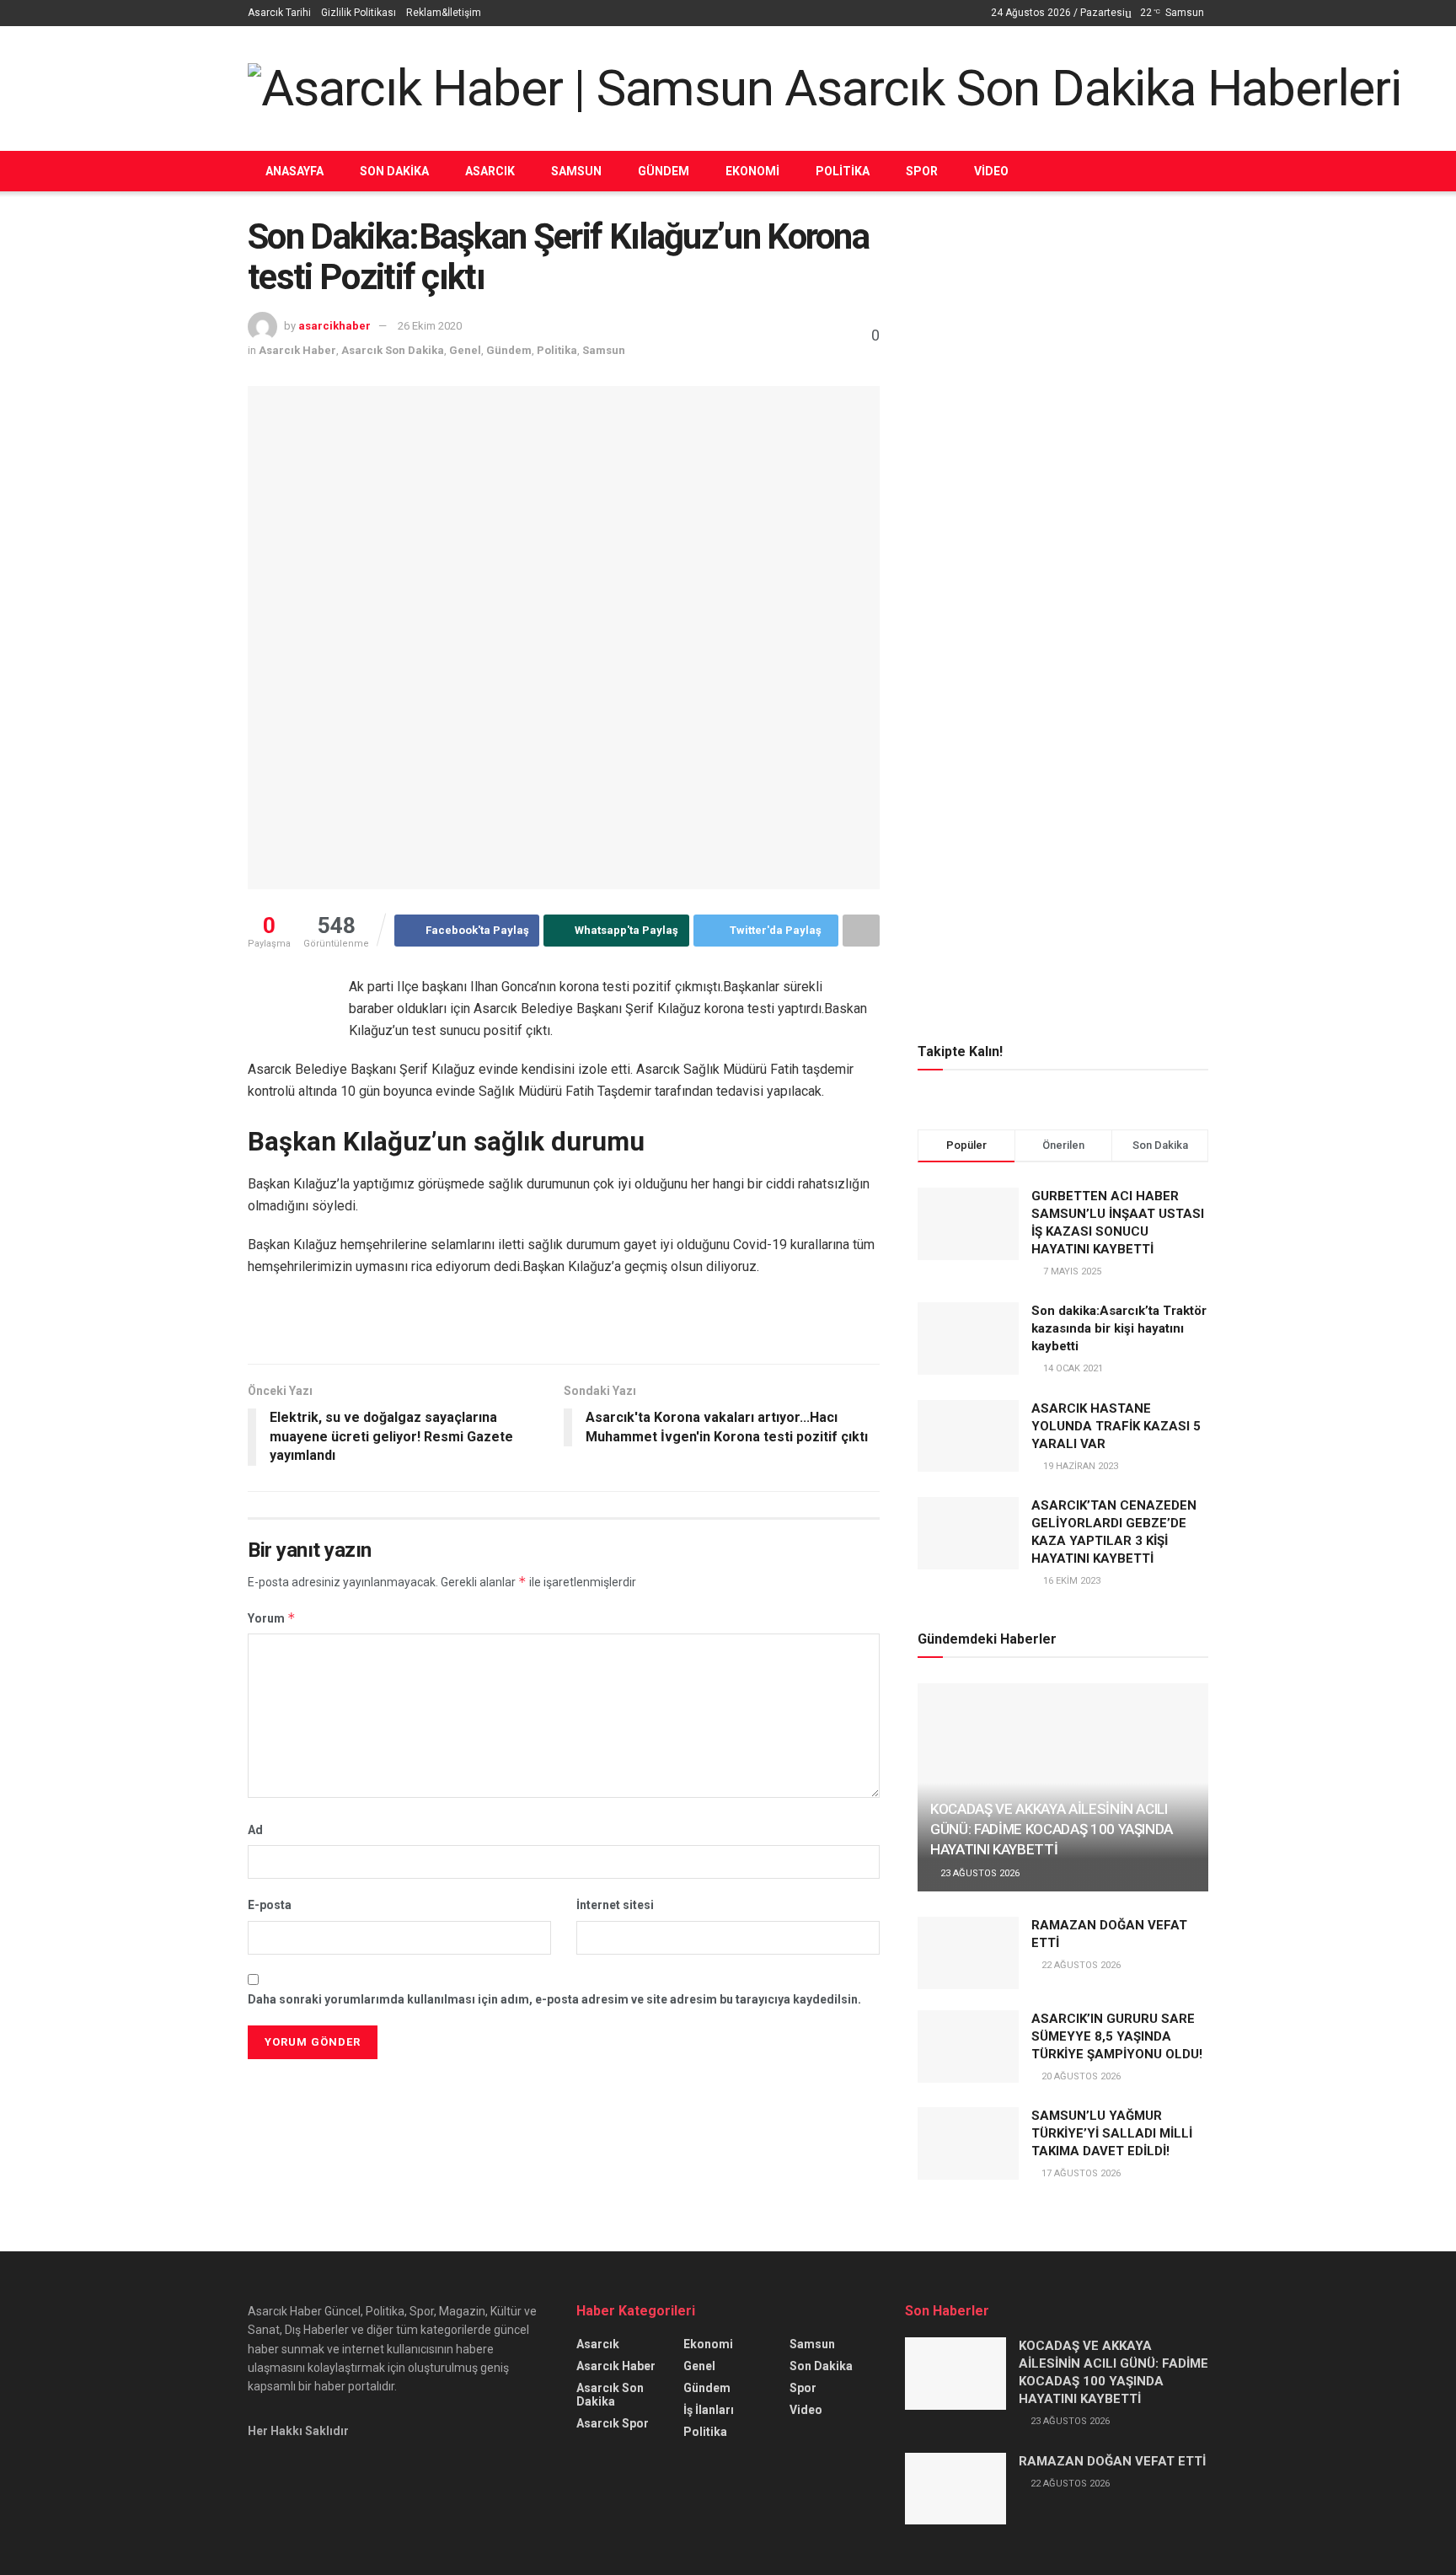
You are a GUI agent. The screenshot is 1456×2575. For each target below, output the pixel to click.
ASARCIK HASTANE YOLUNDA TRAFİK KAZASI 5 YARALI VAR (1116, 1426)
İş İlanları (709, 2410)
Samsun (576, 171)
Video (991, 171)
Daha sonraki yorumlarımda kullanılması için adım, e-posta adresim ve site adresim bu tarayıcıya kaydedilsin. (554, 1999)
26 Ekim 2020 (430, 326)
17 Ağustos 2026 (1080, 2173)
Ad (255, 1830)
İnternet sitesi (615, 1905)
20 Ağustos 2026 (1080, 2076)
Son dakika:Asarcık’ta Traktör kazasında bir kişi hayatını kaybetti (1119, 1328)
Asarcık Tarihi (279, 13)
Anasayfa (294, 171)
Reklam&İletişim (444, 13)
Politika (843, 171)
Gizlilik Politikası (359, 13)
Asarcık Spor (613, 2423)
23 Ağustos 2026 (979, 1873)
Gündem (664, 171)
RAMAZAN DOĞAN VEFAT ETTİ (1112, 2461)
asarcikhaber (335, 326)
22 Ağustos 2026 (1080, 1965)
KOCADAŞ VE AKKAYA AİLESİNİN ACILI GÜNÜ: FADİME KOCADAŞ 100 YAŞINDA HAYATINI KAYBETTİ (1052, 1829)
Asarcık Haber (297, 350)
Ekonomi (752, 171)
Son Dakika (394, 171)
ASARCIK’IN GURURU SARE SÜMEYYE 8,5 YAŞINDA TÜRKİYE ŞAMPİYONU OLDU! (1117, 2036)
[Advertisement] (1063, 335)
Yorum (272, 1618)
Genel (465, 350)
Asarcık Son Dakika (393, 350)
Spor (922, 171)
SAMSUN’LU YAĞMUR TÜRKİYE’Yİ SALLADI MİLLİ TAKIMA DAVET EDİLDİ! (1112, 2133)
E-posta (270, 1905)
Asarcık (490, 171)
